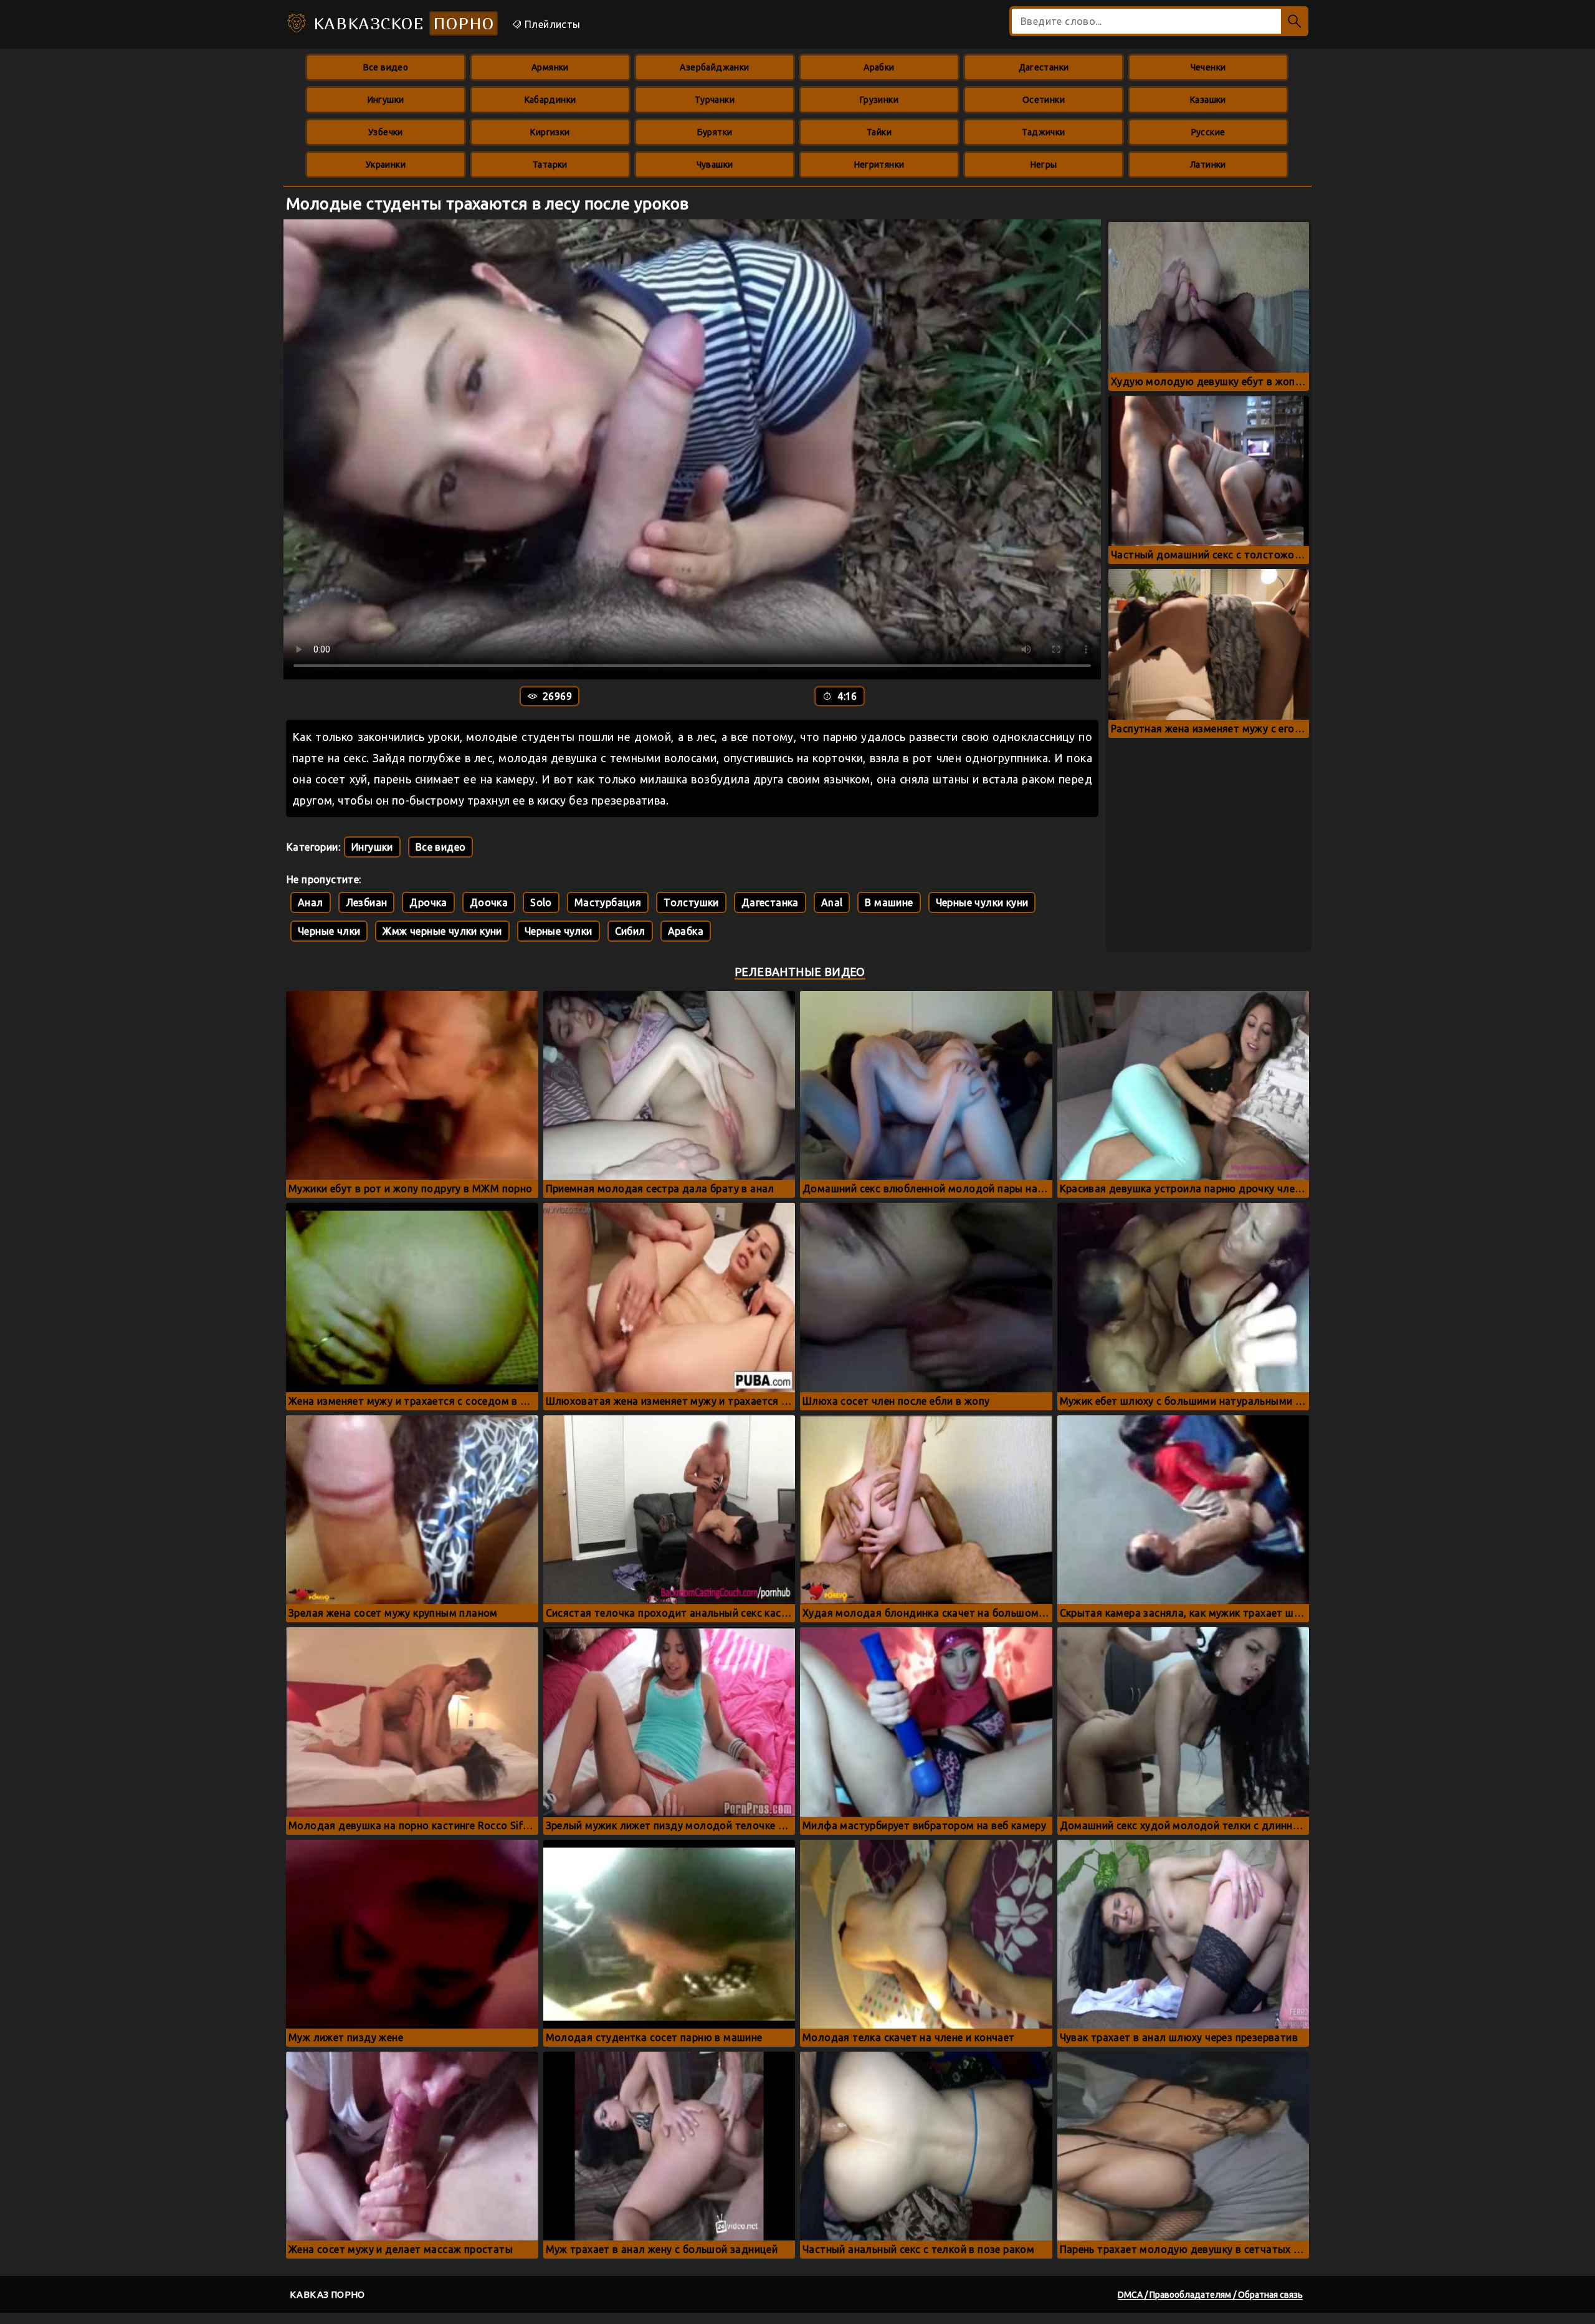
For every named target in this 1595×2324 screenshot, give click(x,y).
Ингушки (386, 100)
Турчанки (715, 100)
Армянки (550, 67)
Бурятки (715, 132)
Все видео (386, 67)
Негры (1044, 165)
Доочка (489, 902)
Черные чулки (559, 931)
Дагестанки (1044, 67)
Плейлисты (551, 24)
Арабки (879, 67)
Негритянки (879, 165)
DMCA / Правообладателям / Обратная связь (1210, 2295)
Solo (541, 902)
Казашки (1208, 100)
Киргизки (550, 132)
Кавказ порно (327, 2294)
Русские (1208, 132)
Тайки (879, 132)
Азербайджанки (714, 67)
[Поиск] (1295, 21)
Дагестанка (770, 902)
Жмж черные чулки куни (442, 931)
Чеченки (1208, 67)
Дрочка (428, 902)
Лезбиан (367, 902)
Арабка (686, 931)
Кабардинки (550, 100)
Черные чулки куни (982, 902)
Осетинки (1044, 100)
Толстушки (691, 902)
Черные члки (329, 931)
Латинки (1208, 165)
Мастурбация (608, 902)
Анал (311, 902)
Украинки (386, 165)
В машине (889, 902)
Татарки (550, 165)
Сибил (630, 931)
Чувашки (715, 165)
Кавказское (401, 23)
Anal (832, 902)
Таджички (1043, 132)
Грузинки (879, 100)
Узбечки (386, 132)
